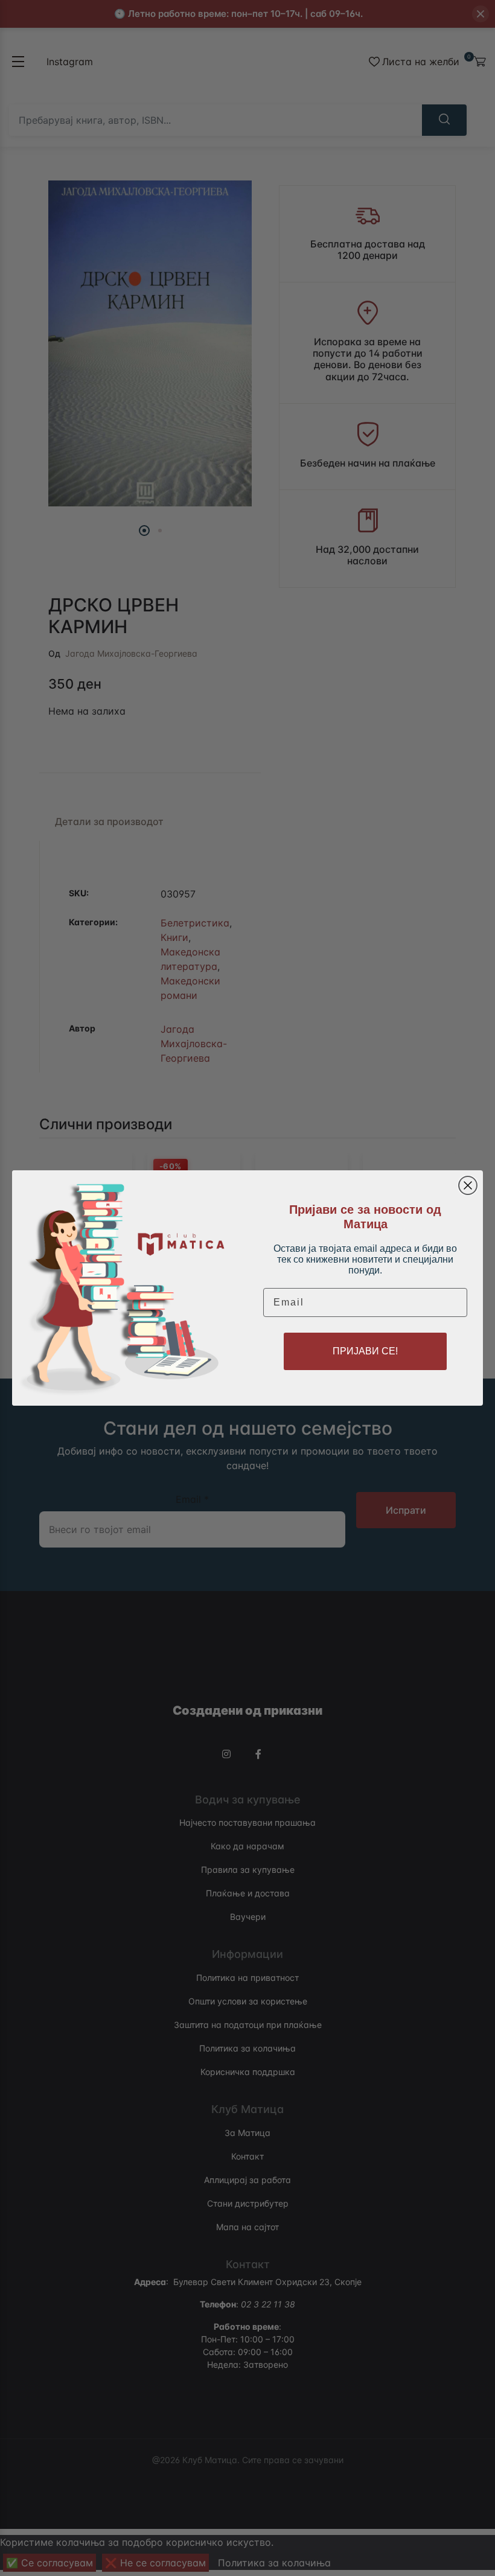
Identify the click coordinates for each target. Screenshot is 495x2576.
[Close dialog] (468, 1185)
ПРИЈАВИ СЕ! (365, 1351)
